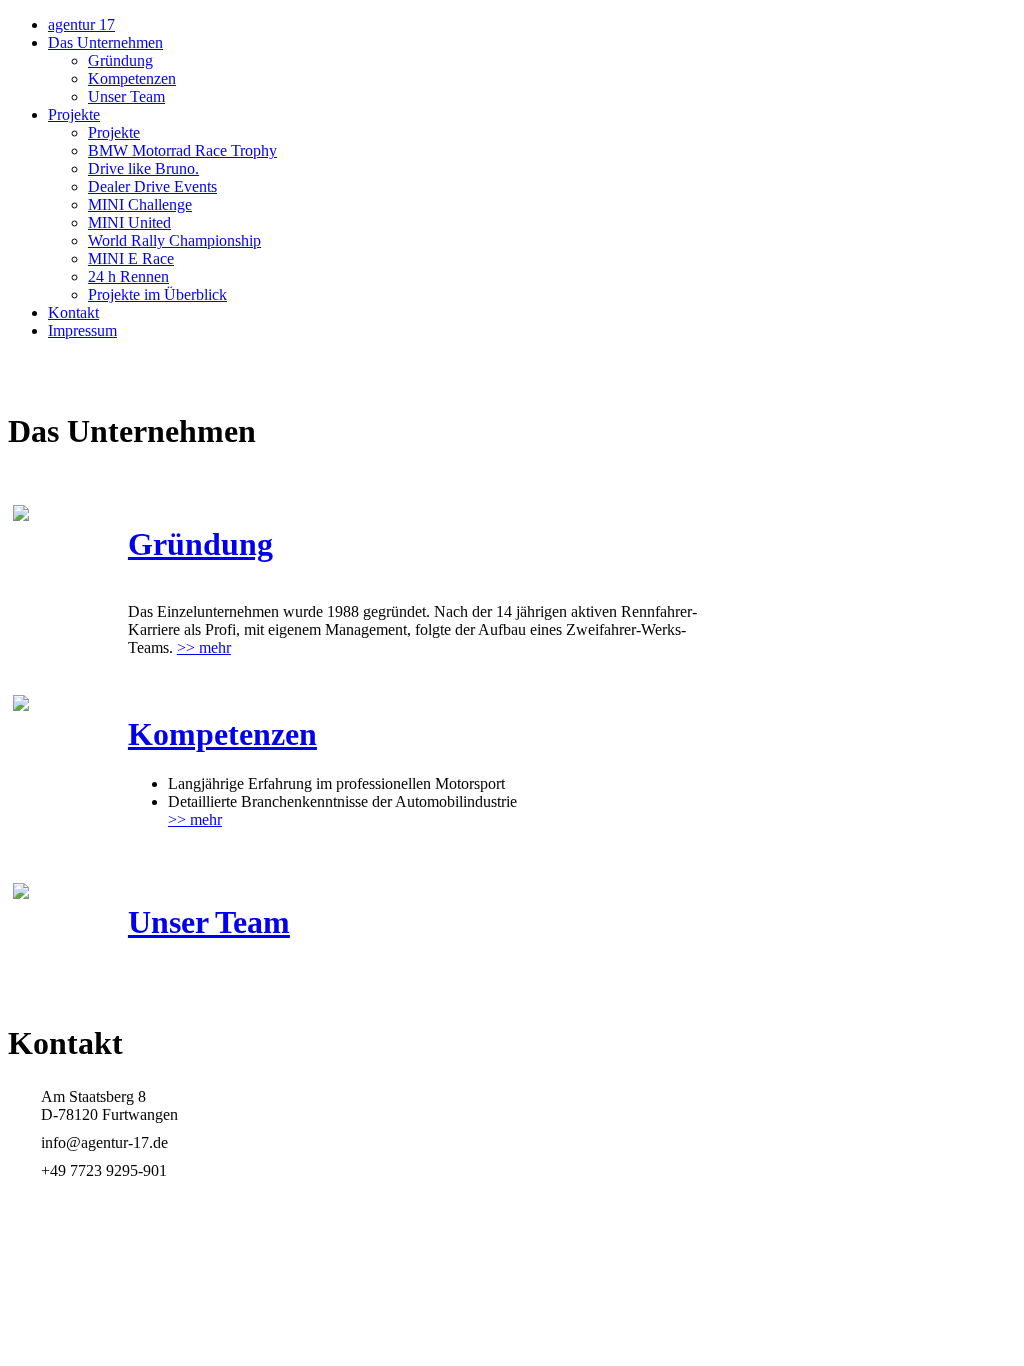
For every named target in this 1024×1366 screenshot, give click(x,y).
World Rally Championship (174, 240)
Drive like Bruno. (143, 168)
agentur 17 (81, 24)
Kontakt (73, 312)
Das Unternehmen (105, 42)
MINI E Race (131, 258)
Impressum (82, 330)
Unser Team (126, 96)
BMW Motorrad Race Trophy (182, 150)
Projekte (74, 114)
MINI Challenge (140, 204)
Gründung (120, 60)
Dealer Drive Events (152, 186)
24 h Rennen (128, 276)
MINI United (129, 222)
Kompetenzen (132, 78)
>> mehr (204, 647)
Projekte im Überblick (157, 294)
